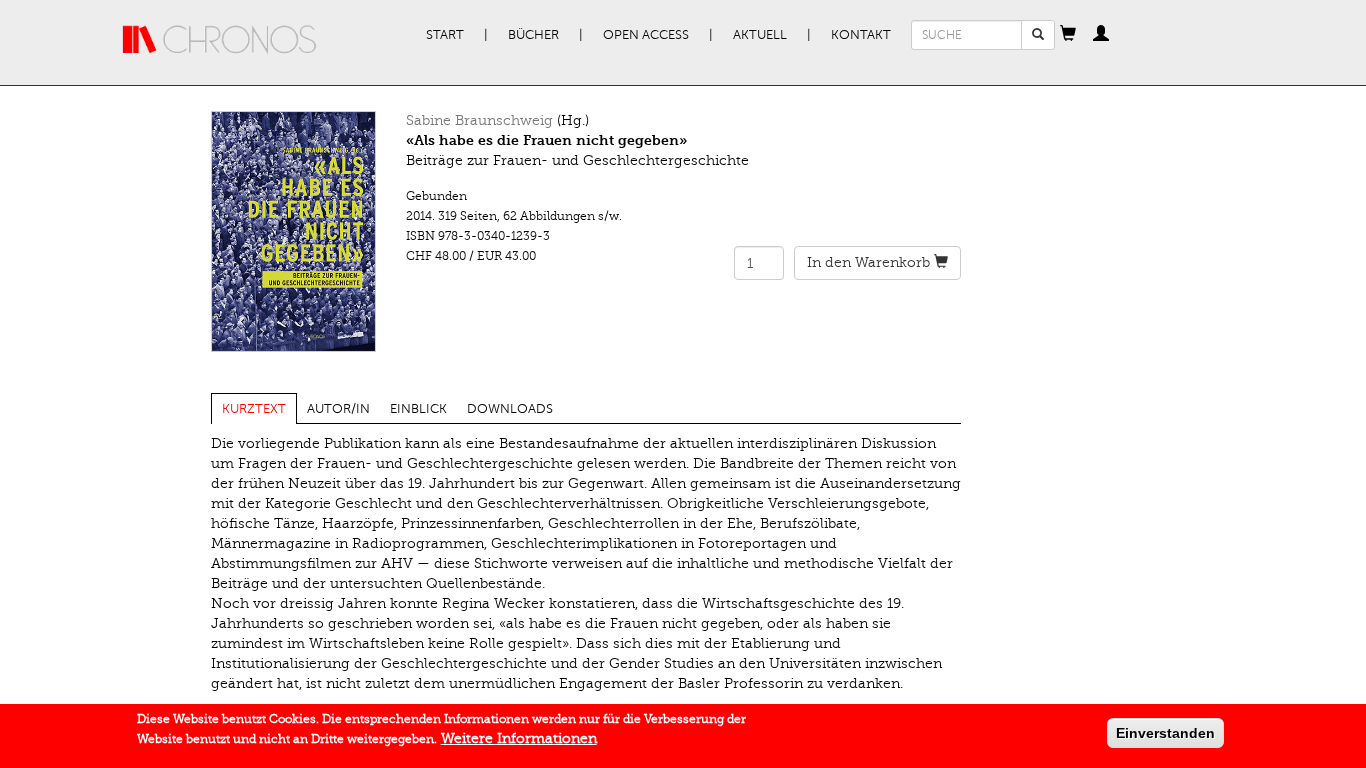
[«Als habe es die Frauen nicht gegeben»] (293, 231)
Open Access (646, 35)
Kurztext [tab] (254, 409)
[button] (1068, 35)
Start (445, 35)
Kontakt (861, 35)
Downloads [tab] (510, 409)
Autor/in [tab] (338, 409)
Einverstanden (1165, 733)
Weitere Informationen (519, 738)
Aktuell (760, 35)
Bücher (533, 35)
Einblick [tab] (418, 409)
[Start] (220, 40)
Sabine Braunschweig (479, 120)
